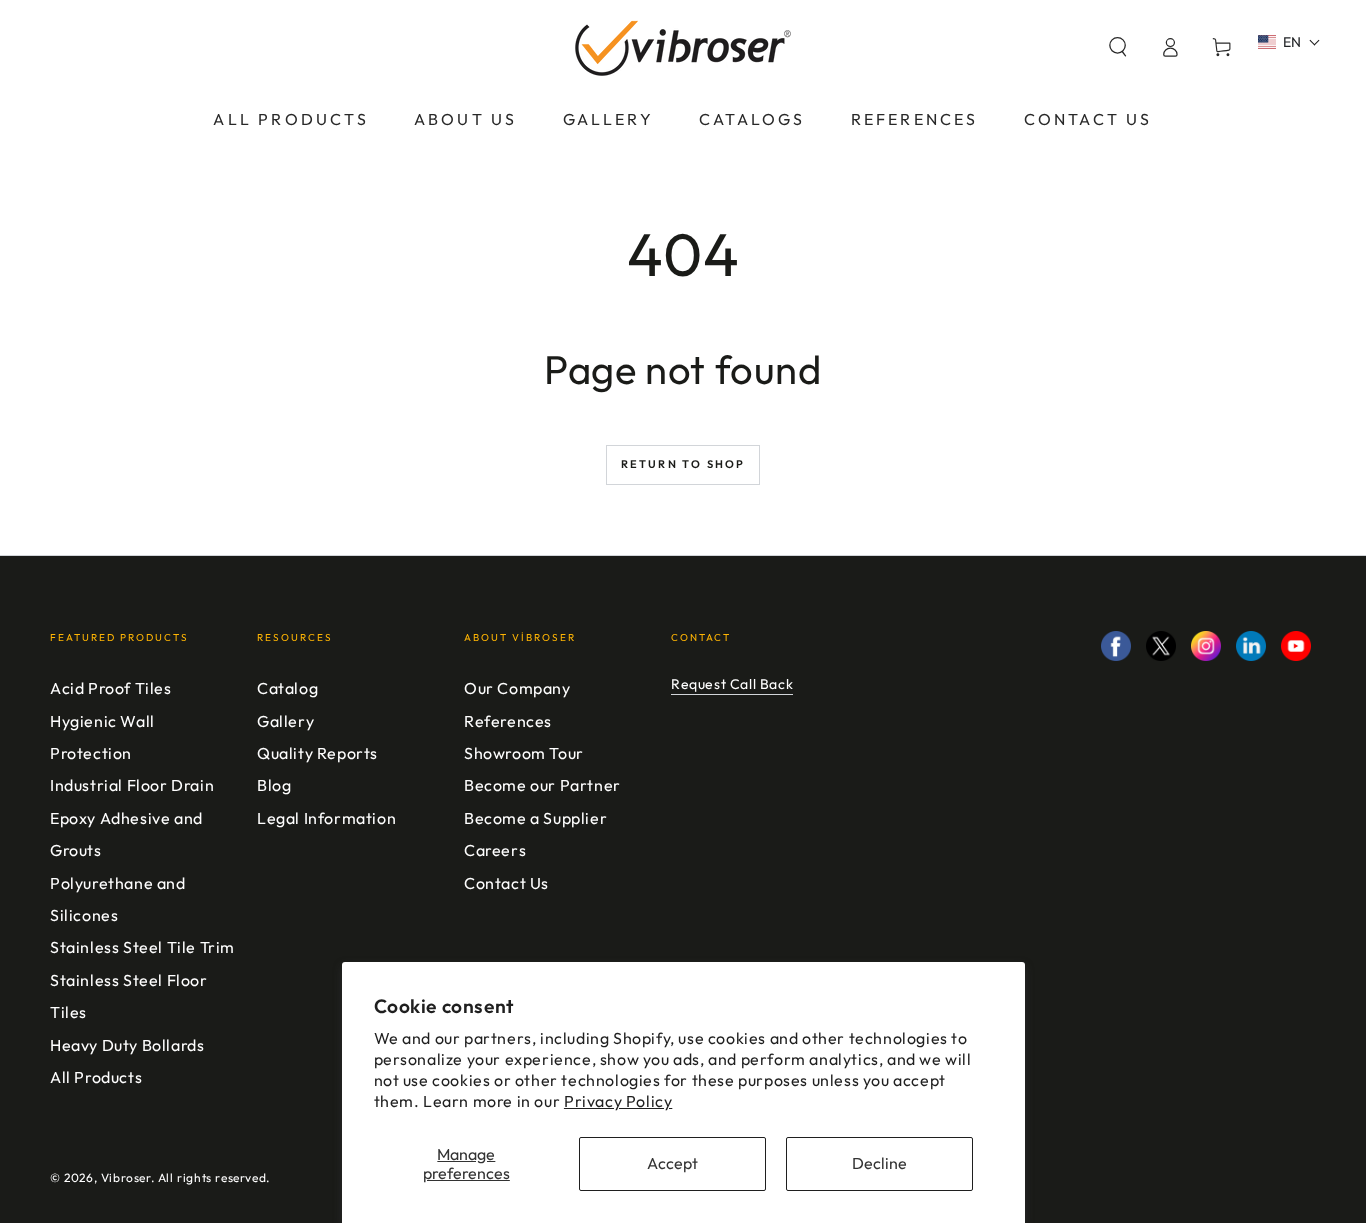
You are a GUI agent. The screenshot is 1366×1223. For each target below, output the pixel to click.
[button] (1118, 47)
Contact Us (506, 883)
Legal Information (326, 818)
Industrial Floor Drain (132, 785)
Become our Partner (542, 785)
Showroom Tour (524, 753)
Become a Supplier (535, 818)
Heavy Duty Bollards (127, 1045)
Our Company (517, 688)
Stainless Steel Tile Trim (142, 947)
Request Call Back (732, 684)
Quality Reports (317, 753)
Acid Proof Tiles (111, 688)
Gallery (285, 721)
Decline (879, 1163)
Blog (274, 785)
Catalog (287, 688)
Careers (495, 850)
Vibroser (126, 1177)
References (508, 721)
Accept (672, 1163)
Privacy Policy (618, 1101)
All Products (96, 1077)
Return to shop (683, 464)
